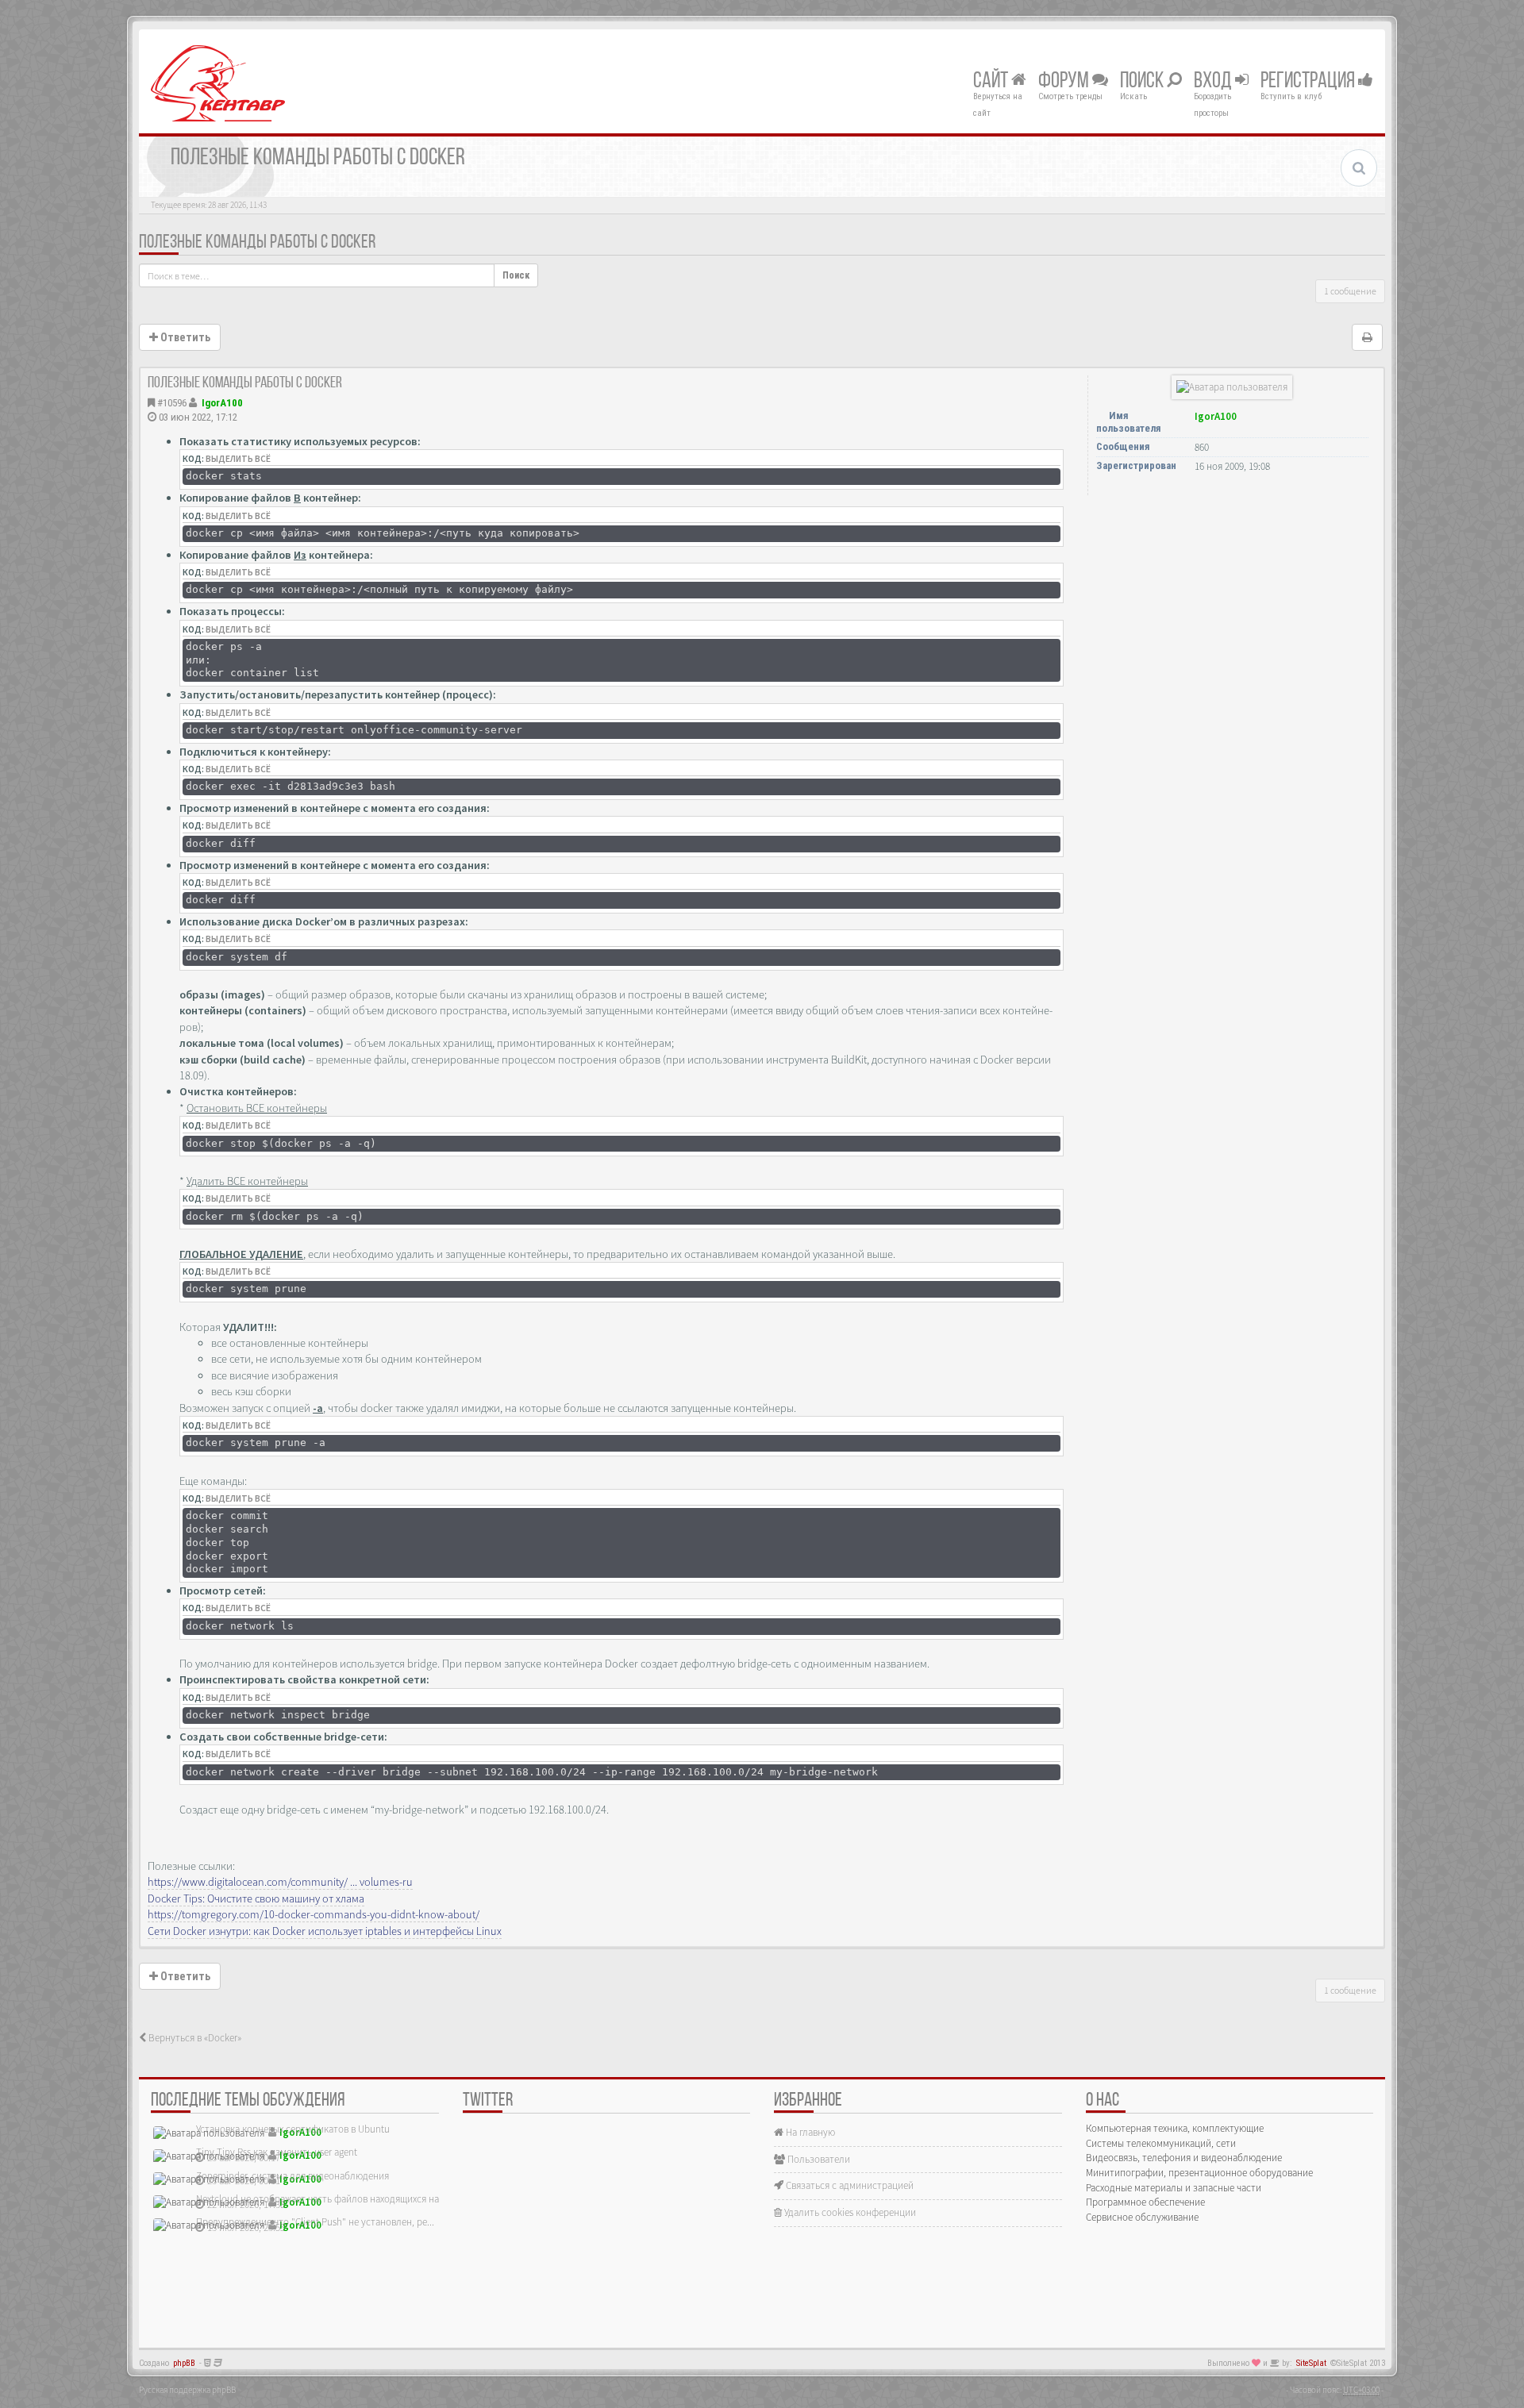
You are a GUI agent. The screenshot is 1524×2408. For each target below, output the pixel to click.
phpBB (184, 2363)
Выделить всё (238, 459)
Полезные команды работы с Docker (257, 243)
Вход (1214, 82)
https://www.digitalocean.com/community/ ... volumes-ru (280, 1882)
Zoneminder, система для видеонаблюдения (292, 2176)
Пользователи (818, 2159)
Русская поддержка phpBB (187, 2390)
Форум (1065, 82)
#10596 (172, 403)
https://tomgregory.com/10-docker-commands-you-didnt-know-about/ (314, 1914)
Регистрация (1309, 82)
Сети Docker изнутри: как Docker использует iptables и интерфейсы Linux (325, 1931)
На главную (809, 2132)
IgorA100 (222, 403)
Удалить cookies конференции (849, 2212)
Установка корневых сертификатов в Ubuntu (293, 2129)
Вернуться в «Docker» (194, 2038)
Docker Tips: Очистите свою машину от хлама (256, 1898)
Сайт (992, 82)
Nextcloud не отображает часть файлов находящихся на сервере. (337, 2199)
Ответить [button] (184, 337)
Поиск (1143, 82)
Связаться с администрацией (849, 2185)
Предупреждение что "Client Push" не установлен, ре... (315, 2222)
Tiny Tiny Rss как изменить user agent (277, 2152)
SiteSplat (1311, 2363)
